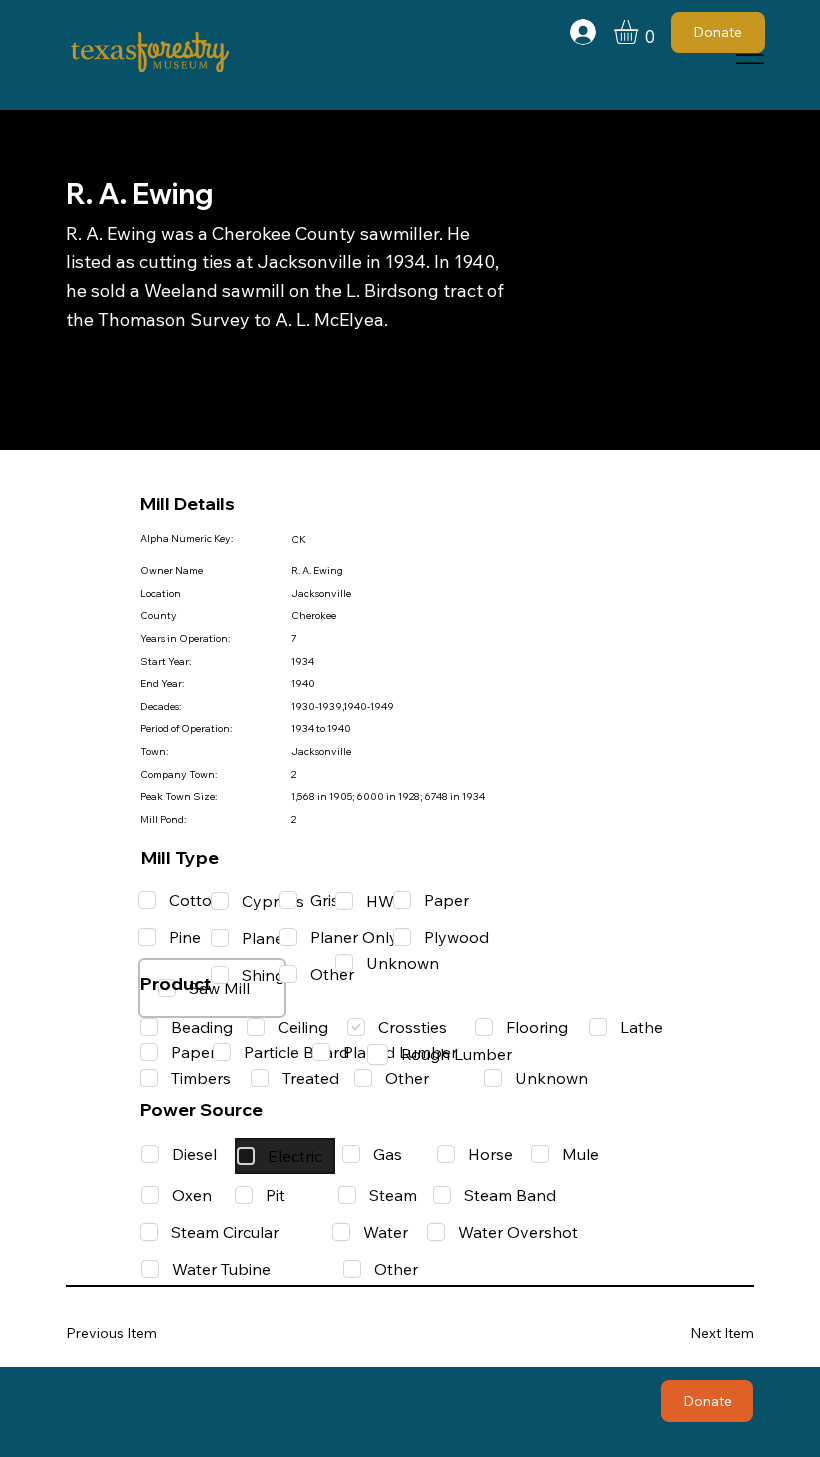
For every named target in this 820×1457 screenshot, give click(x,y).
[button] (640, 32)
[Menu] (750, 55)
